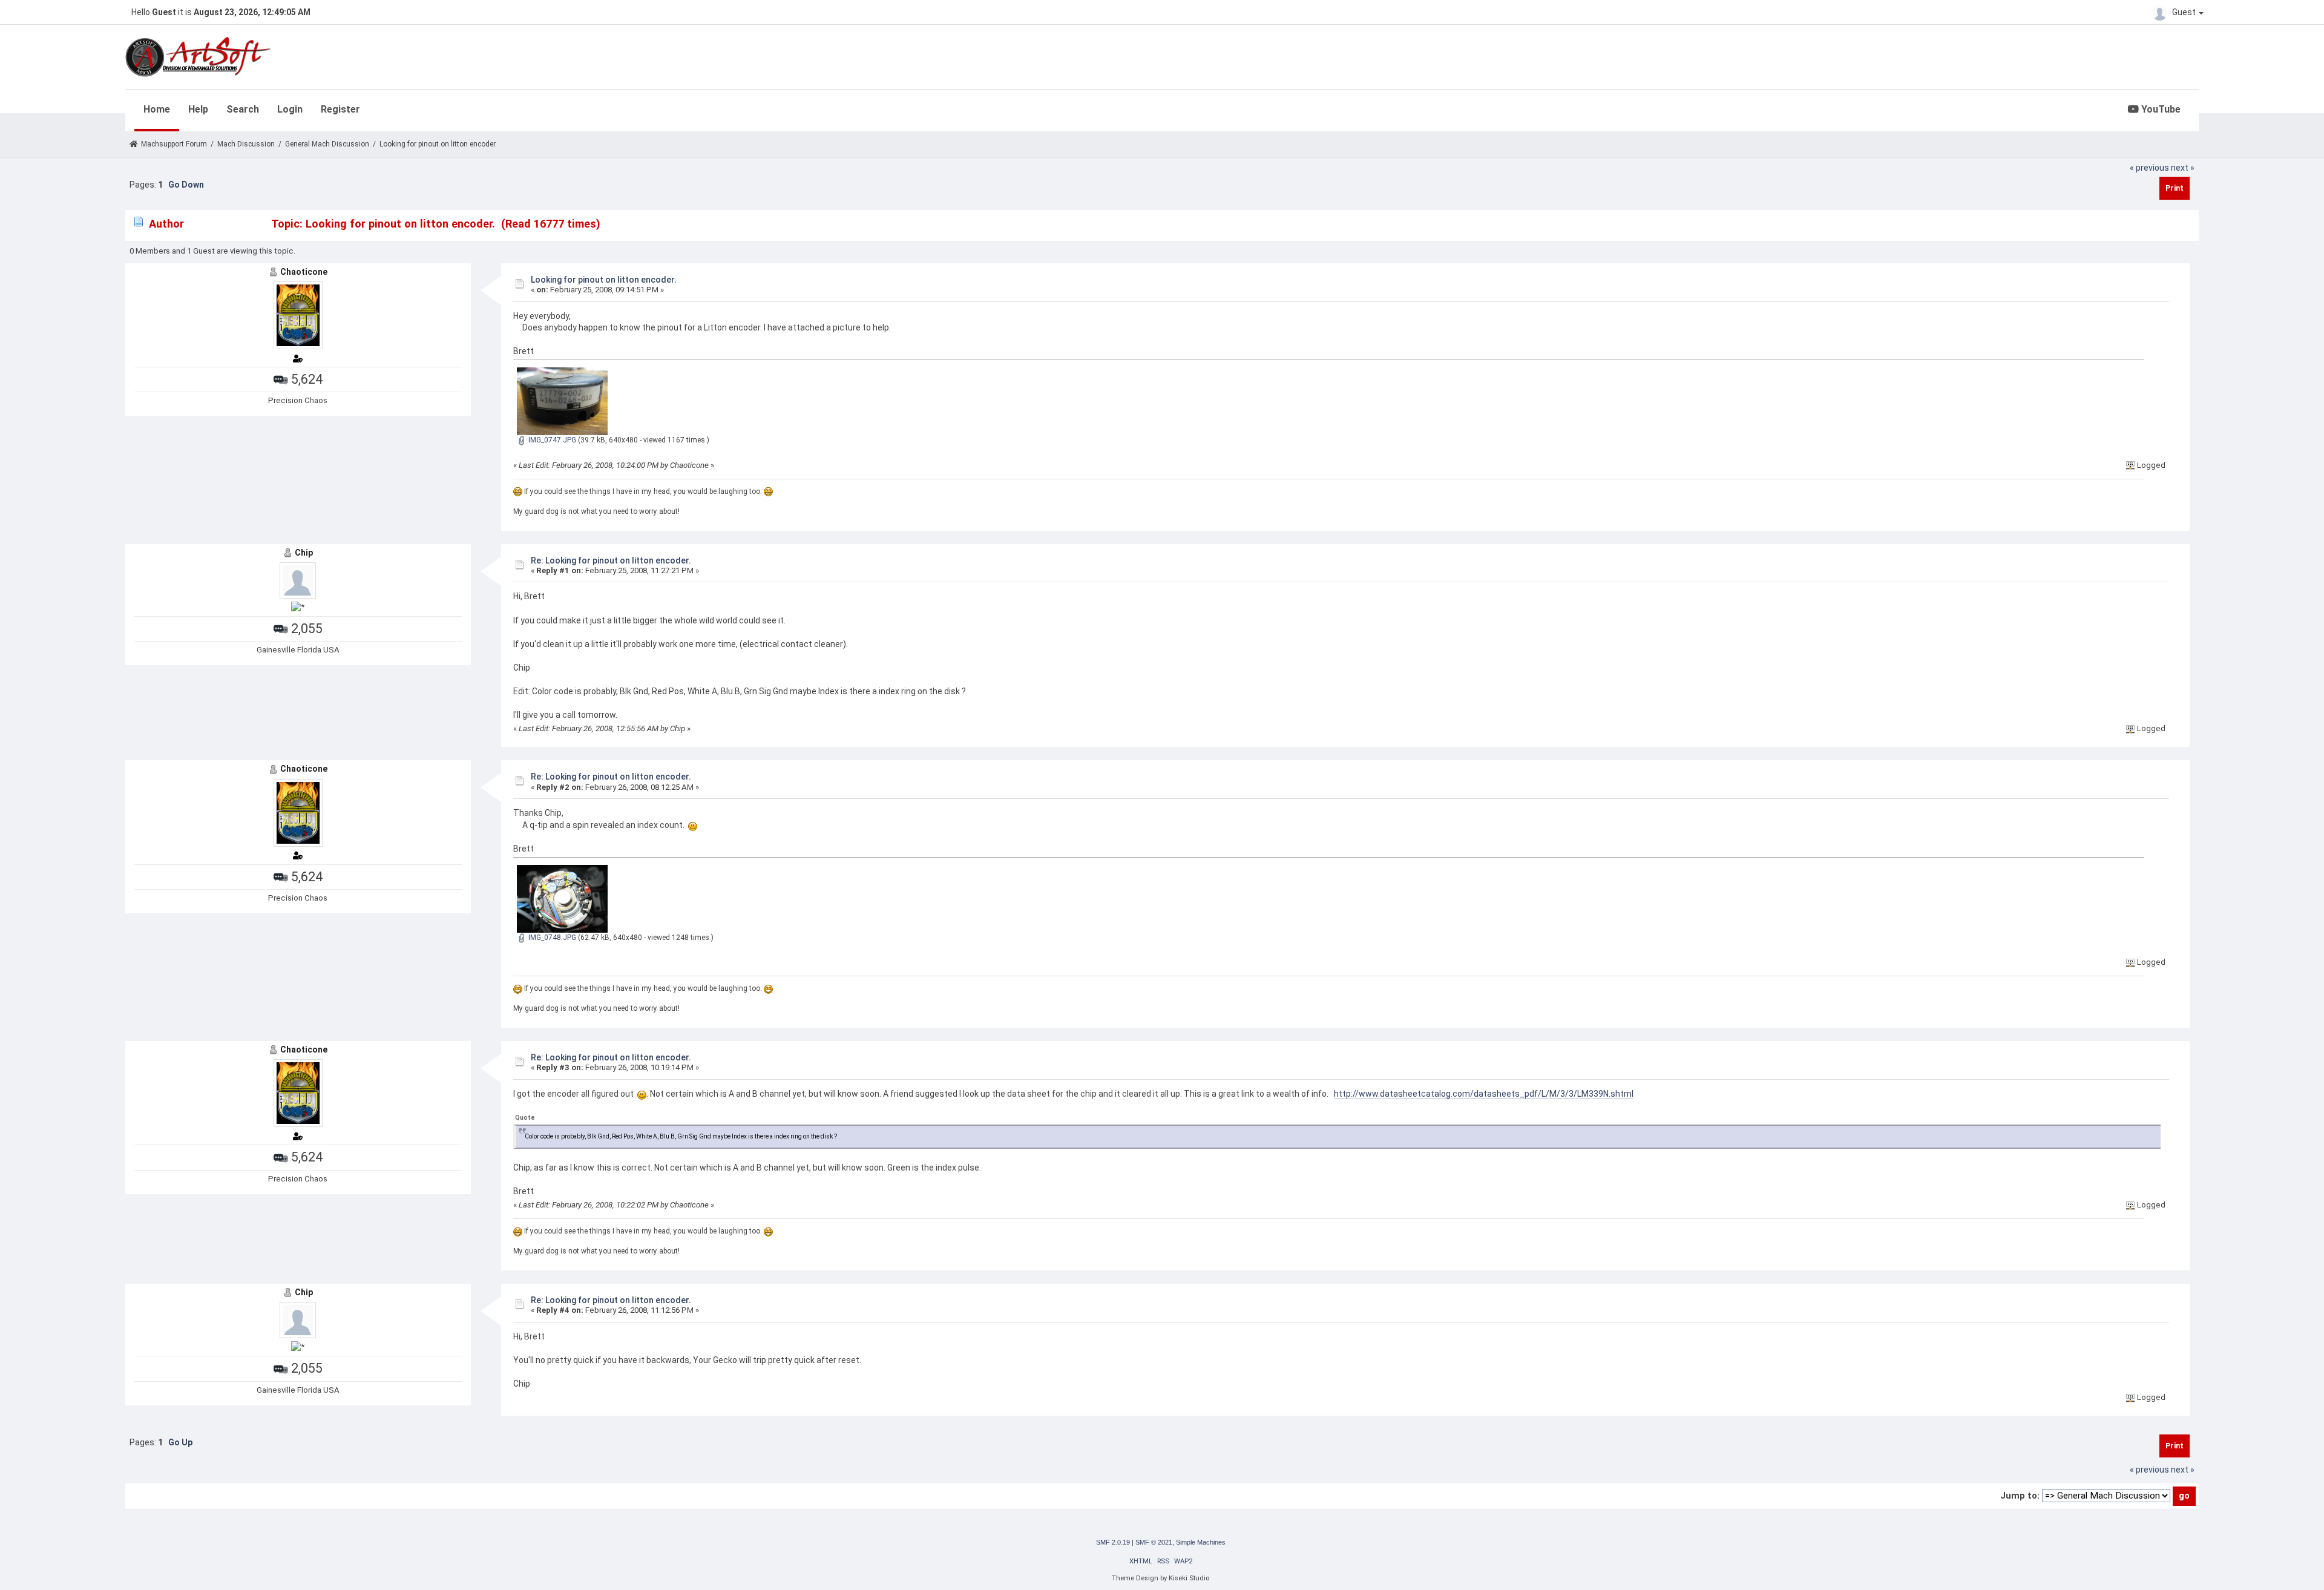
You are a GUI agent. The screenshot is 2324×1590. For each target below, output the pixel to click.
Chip (304, 553)
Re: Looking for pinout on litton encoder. (611, 560)
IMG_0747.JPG (551, 440)
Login (290, 109)
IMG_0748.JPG (551, 938)
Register (340, 109)
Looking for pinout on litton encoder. (604, 280)
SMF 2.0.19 (1113, 1542)
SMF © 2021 (1154, 1542)
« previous (2149, 168)
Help (198, 109)
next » (2183, 168)
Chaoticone (304, 272)
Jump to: (2020, 1496)
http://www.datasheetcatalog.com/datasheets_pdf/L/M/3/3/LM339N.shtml (1484, 1094)
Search (243, 109)
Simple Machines (1201, 1542)
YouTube (2160, 109)
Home (157, 109)
